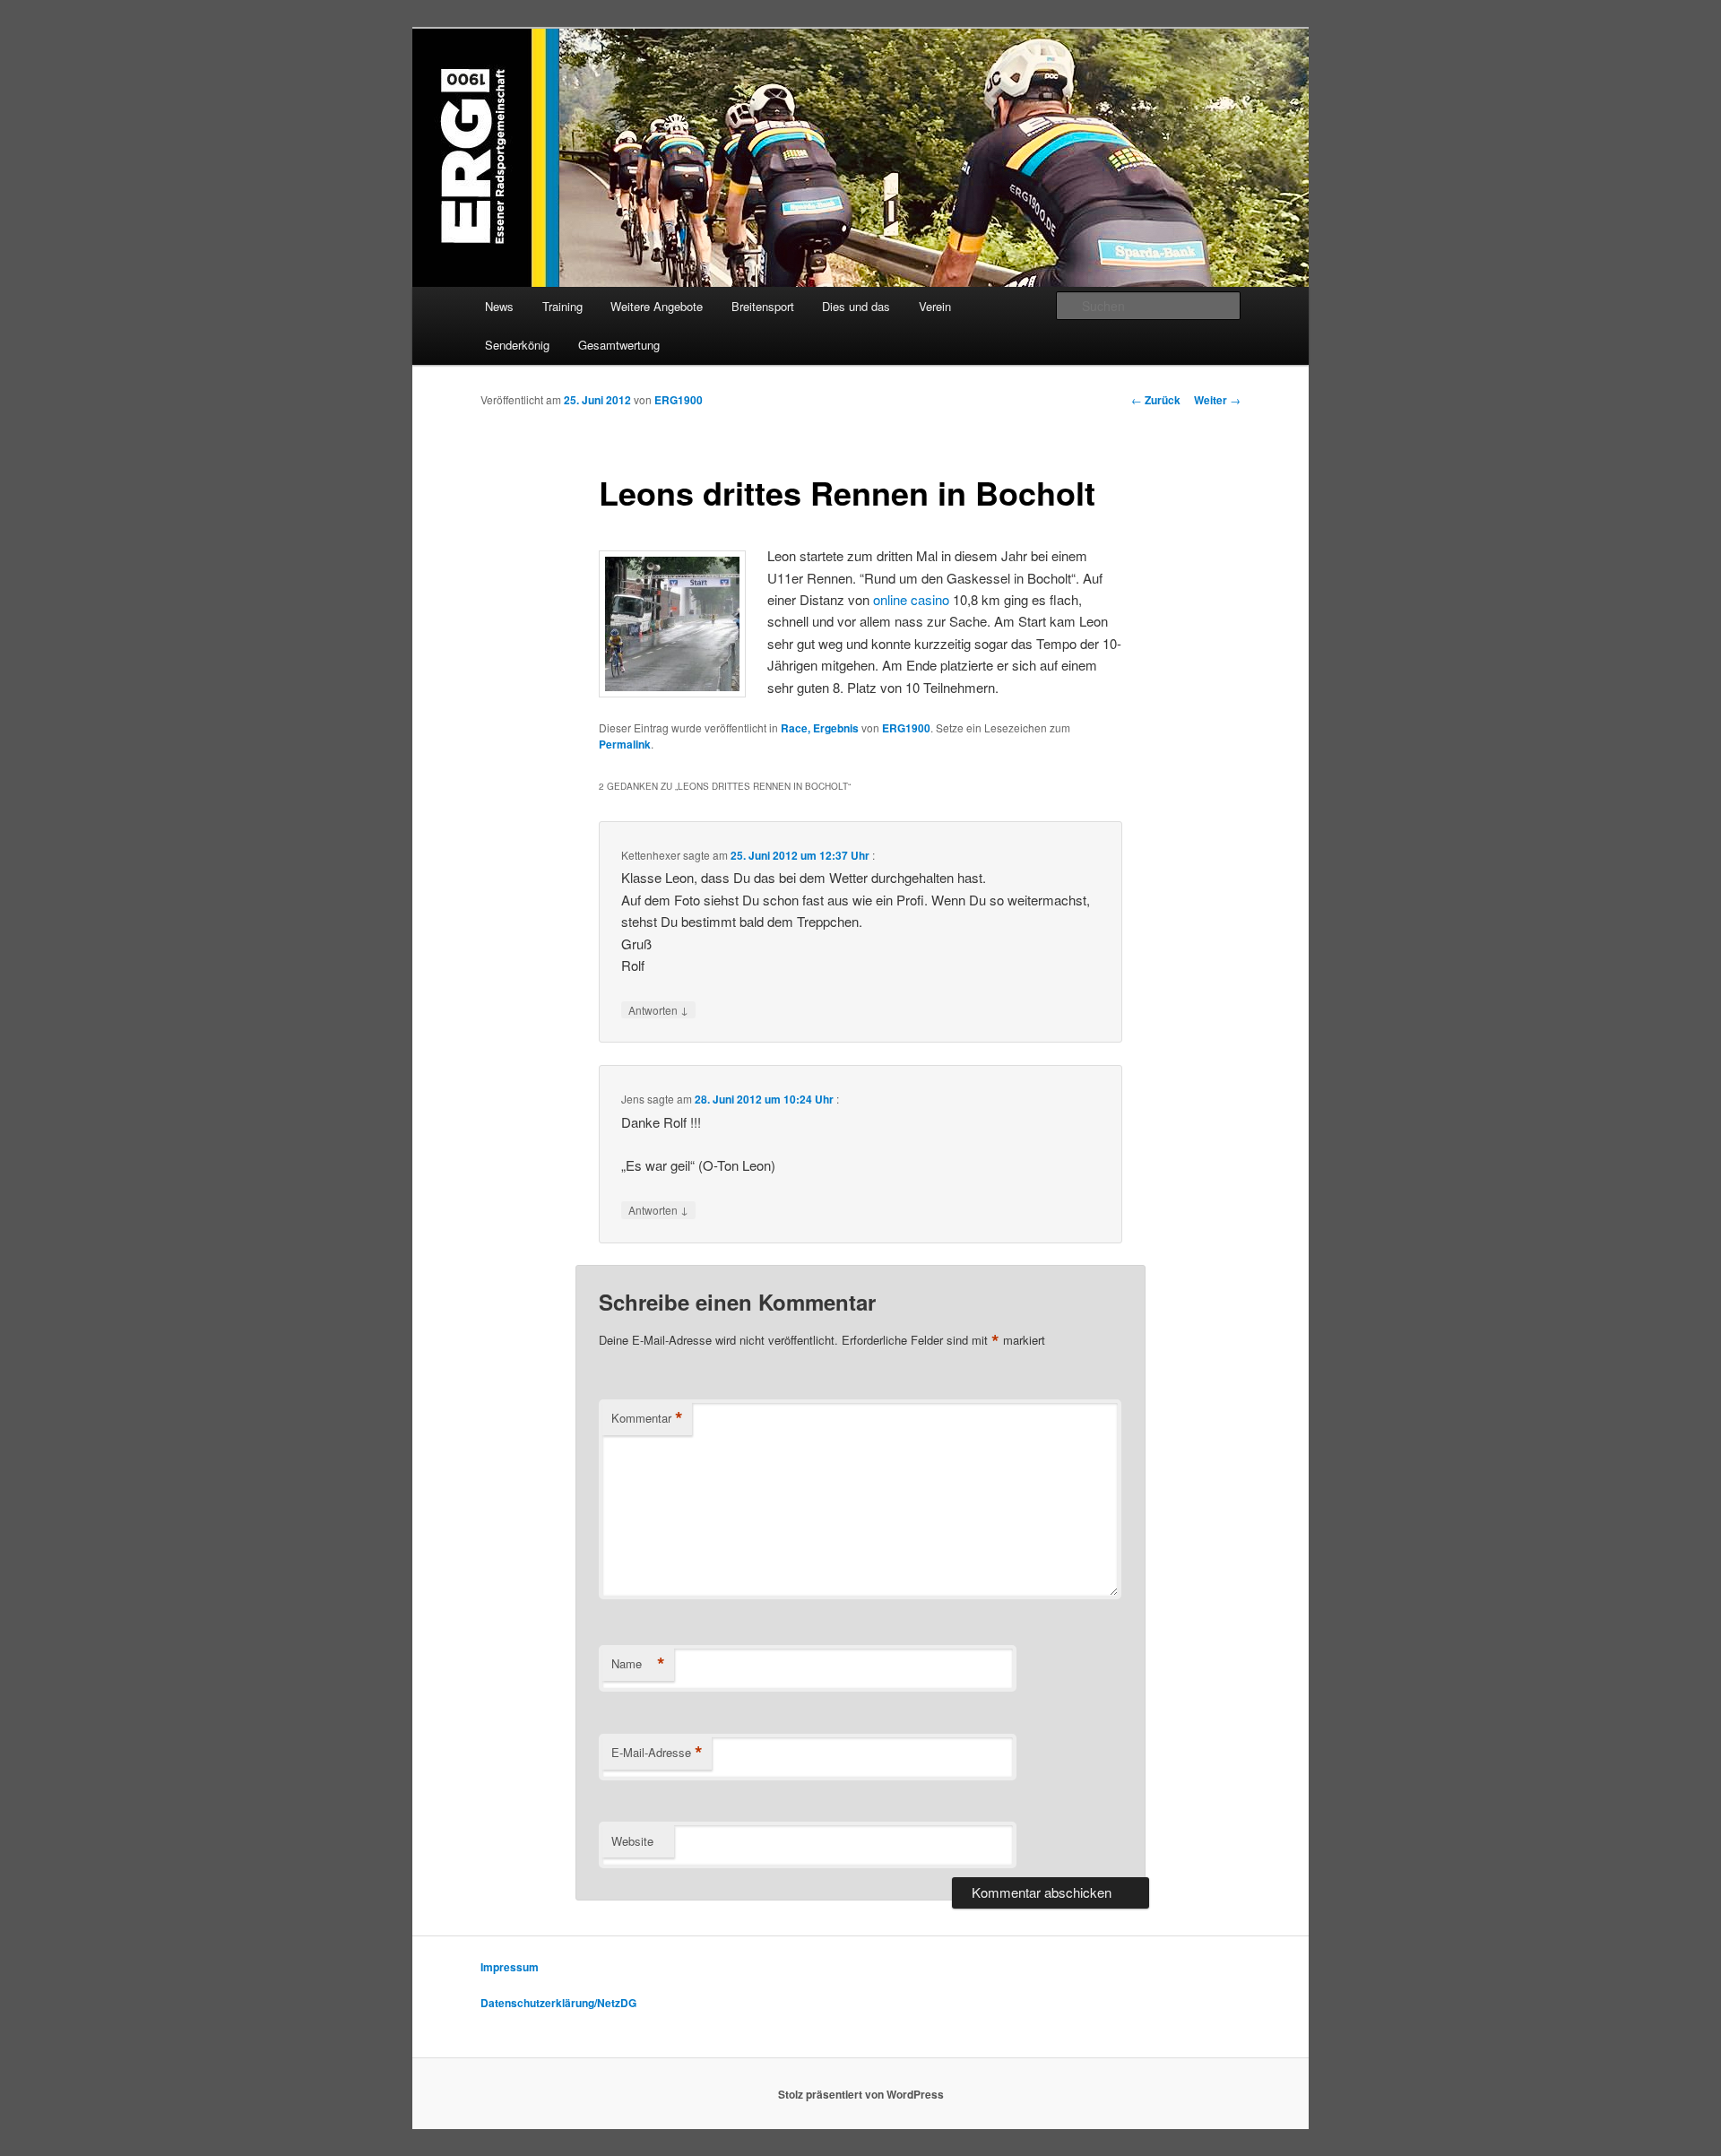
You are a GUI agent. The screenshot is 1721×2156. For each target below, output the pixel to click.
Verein (935, 306)
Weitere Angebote (657, 306)
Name (638, 1664)
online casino (911, 599)
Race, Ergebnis (820, 728)
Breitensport (763, 306)
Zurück (1156, 400)
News (499, 306)
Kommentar (647, 1418)
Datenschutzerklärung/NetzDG (558, 2003)
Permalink (625, 744)
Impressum (510, 1967)
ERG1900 (679, 400)
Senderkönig (517, 345)
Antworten (658, 1009)
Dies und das (856, 306)
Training (562, 306)
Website (632, 1841)
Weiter (1217, 400)
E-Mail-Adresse (657, 1753)
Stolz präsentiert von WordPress (861, 2094)
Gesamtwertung (619, 345)
